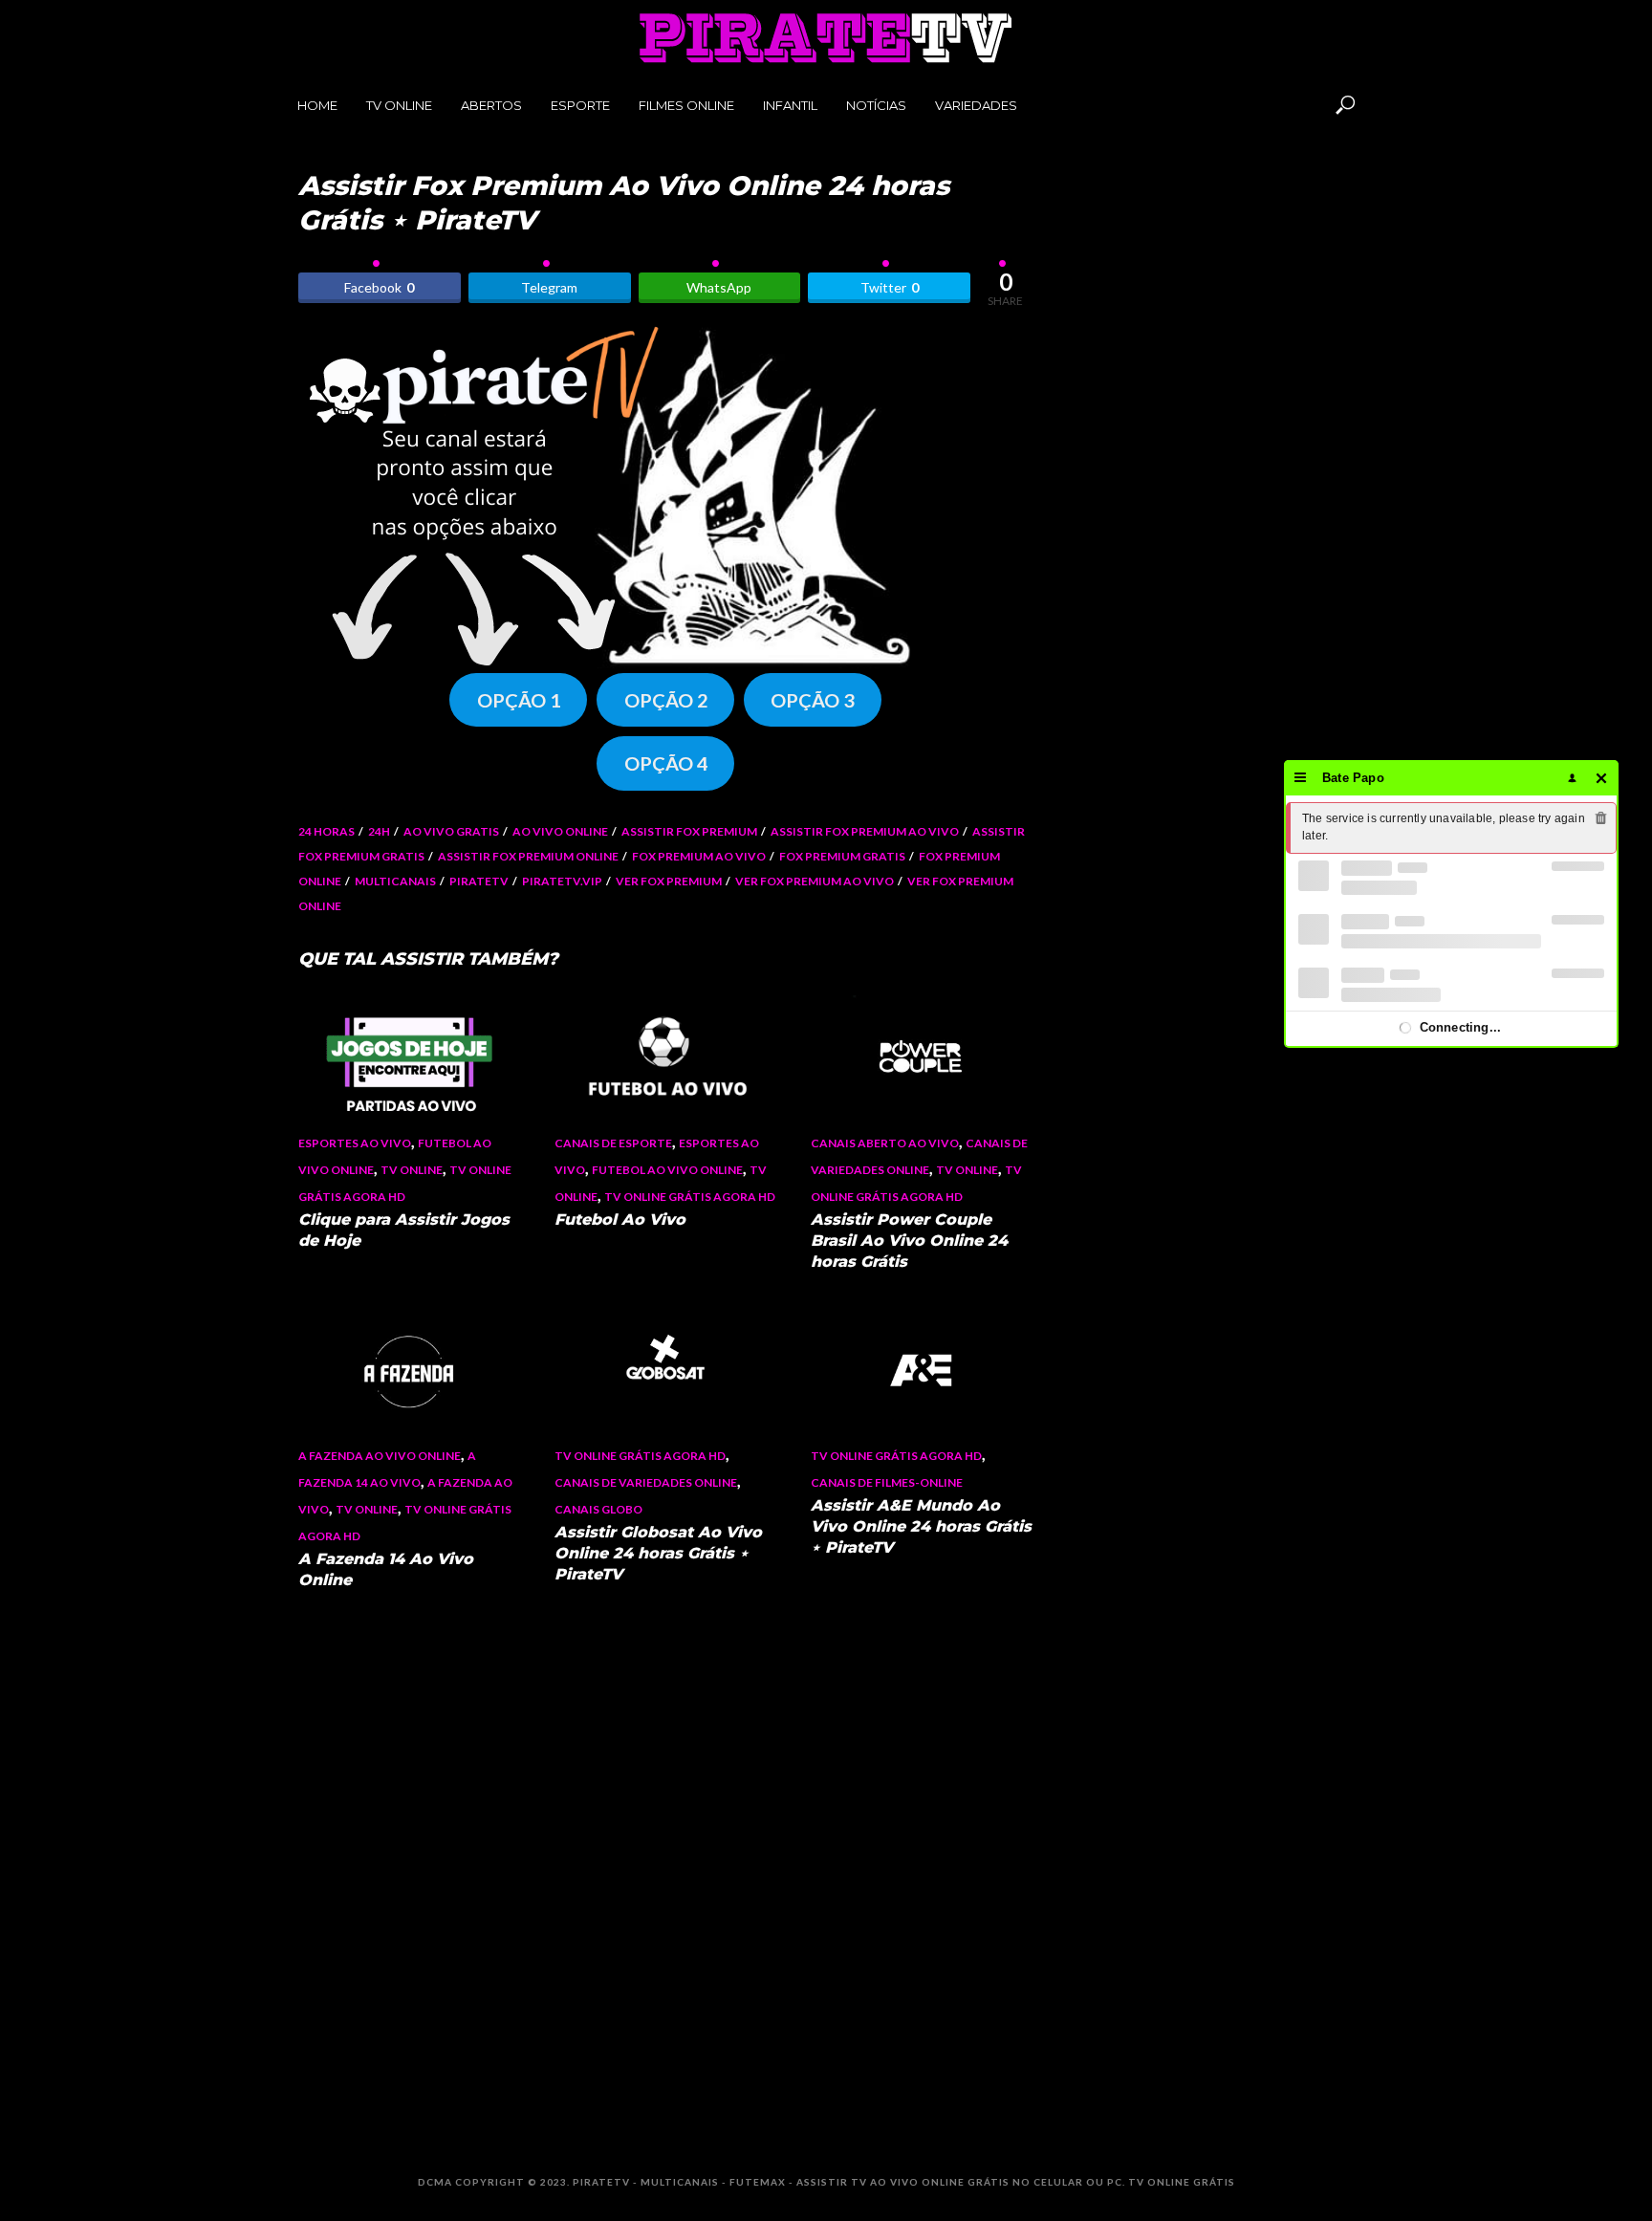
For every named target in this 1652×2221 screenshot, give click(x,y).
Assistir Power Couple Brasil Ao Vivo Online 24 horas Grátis (909, 1241)
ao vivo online (560, 831)
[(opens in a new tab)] (409, 1057)
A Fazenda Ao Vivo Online (380, 1456)
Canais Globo (598, 1509)
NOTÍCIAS (876, 105)
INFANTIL (790, 105)
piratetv (479, 881)
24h (379, 831)
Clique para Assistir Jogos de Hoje (404, 1230)
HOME (317, 105)
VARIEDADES (976, 105)
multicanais (395, 881)
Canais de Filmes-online (887, 1482)
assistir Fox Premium (689, 831)
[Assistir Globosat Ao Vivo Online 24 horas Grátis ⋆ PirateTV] (665, 1369)
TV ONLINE (399, 105)
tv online (412, 1170)
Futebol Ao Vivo (620, 1219)
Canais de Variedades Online (646, 1482)
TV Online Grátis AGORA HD (690, 1197)
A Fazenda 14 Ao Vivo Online (386, 1569)
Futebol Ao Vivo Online (667, 1170)
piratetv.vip (562, 881)
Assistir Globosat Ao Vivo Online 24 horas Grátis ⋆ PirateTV (658, 1553)
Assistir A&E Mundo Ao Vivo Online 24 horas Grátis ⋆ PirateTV (921, 1526)
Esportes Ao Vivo (355, 1143)
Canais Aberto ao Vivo (885, 1143)
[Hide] (1602, 778)
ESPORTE (580, 105)
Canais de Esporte (613, 1143)
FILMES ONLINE (686, 105)
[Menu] (1301, 778)
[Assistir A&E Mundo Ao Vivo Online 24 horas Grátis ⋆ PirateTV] (922, 1369)
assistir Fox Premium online (528, 856)
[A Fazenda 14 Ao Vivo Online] (409, 1369)
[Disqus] (665, 1864)
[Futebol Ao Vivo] (665, 1057)
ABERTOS (491, 105)
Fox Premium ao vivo (699, 856)
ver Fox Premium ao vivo (815, 881)
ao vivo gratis (451, 831)
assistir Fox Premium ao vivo (865, 831)
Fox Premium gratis (842, 856)
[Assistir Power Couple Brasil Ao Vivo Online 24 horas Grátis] (922, 1057)
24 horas (326, 831)
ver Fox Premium (669, 881)
